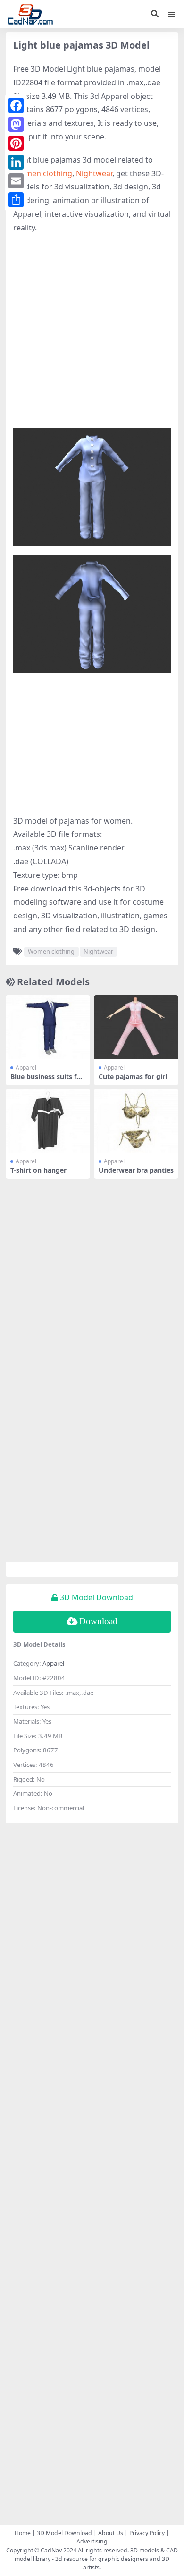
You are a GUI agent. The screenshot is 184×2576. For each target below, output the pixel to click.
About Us (111, 2533)
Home (23, 2533)
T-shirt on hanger (38, 1170)
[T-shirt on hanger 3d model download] (48, 1120)
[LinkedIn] (16, 162)
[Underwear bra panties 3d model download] (136, 1120)
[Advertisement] (92, 336)
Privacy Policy (147, 2533)
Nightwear (94, 173)
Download (98, 1621)
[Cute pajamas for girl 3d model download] (136, 1027)
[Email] (16, 181)
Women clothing (43, 173)
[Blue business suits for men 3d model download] (48, 1027)
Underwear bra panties (136, 1170)
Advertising (92, 2541)
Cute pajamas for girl (133, 1076)
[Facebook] (16, 106)
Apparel (26, 1067)
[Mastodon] (16, 124)
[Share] (16, 200)
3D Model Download (64, 2533)
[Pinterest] (16, 143)
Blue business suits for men (47, 1080)
